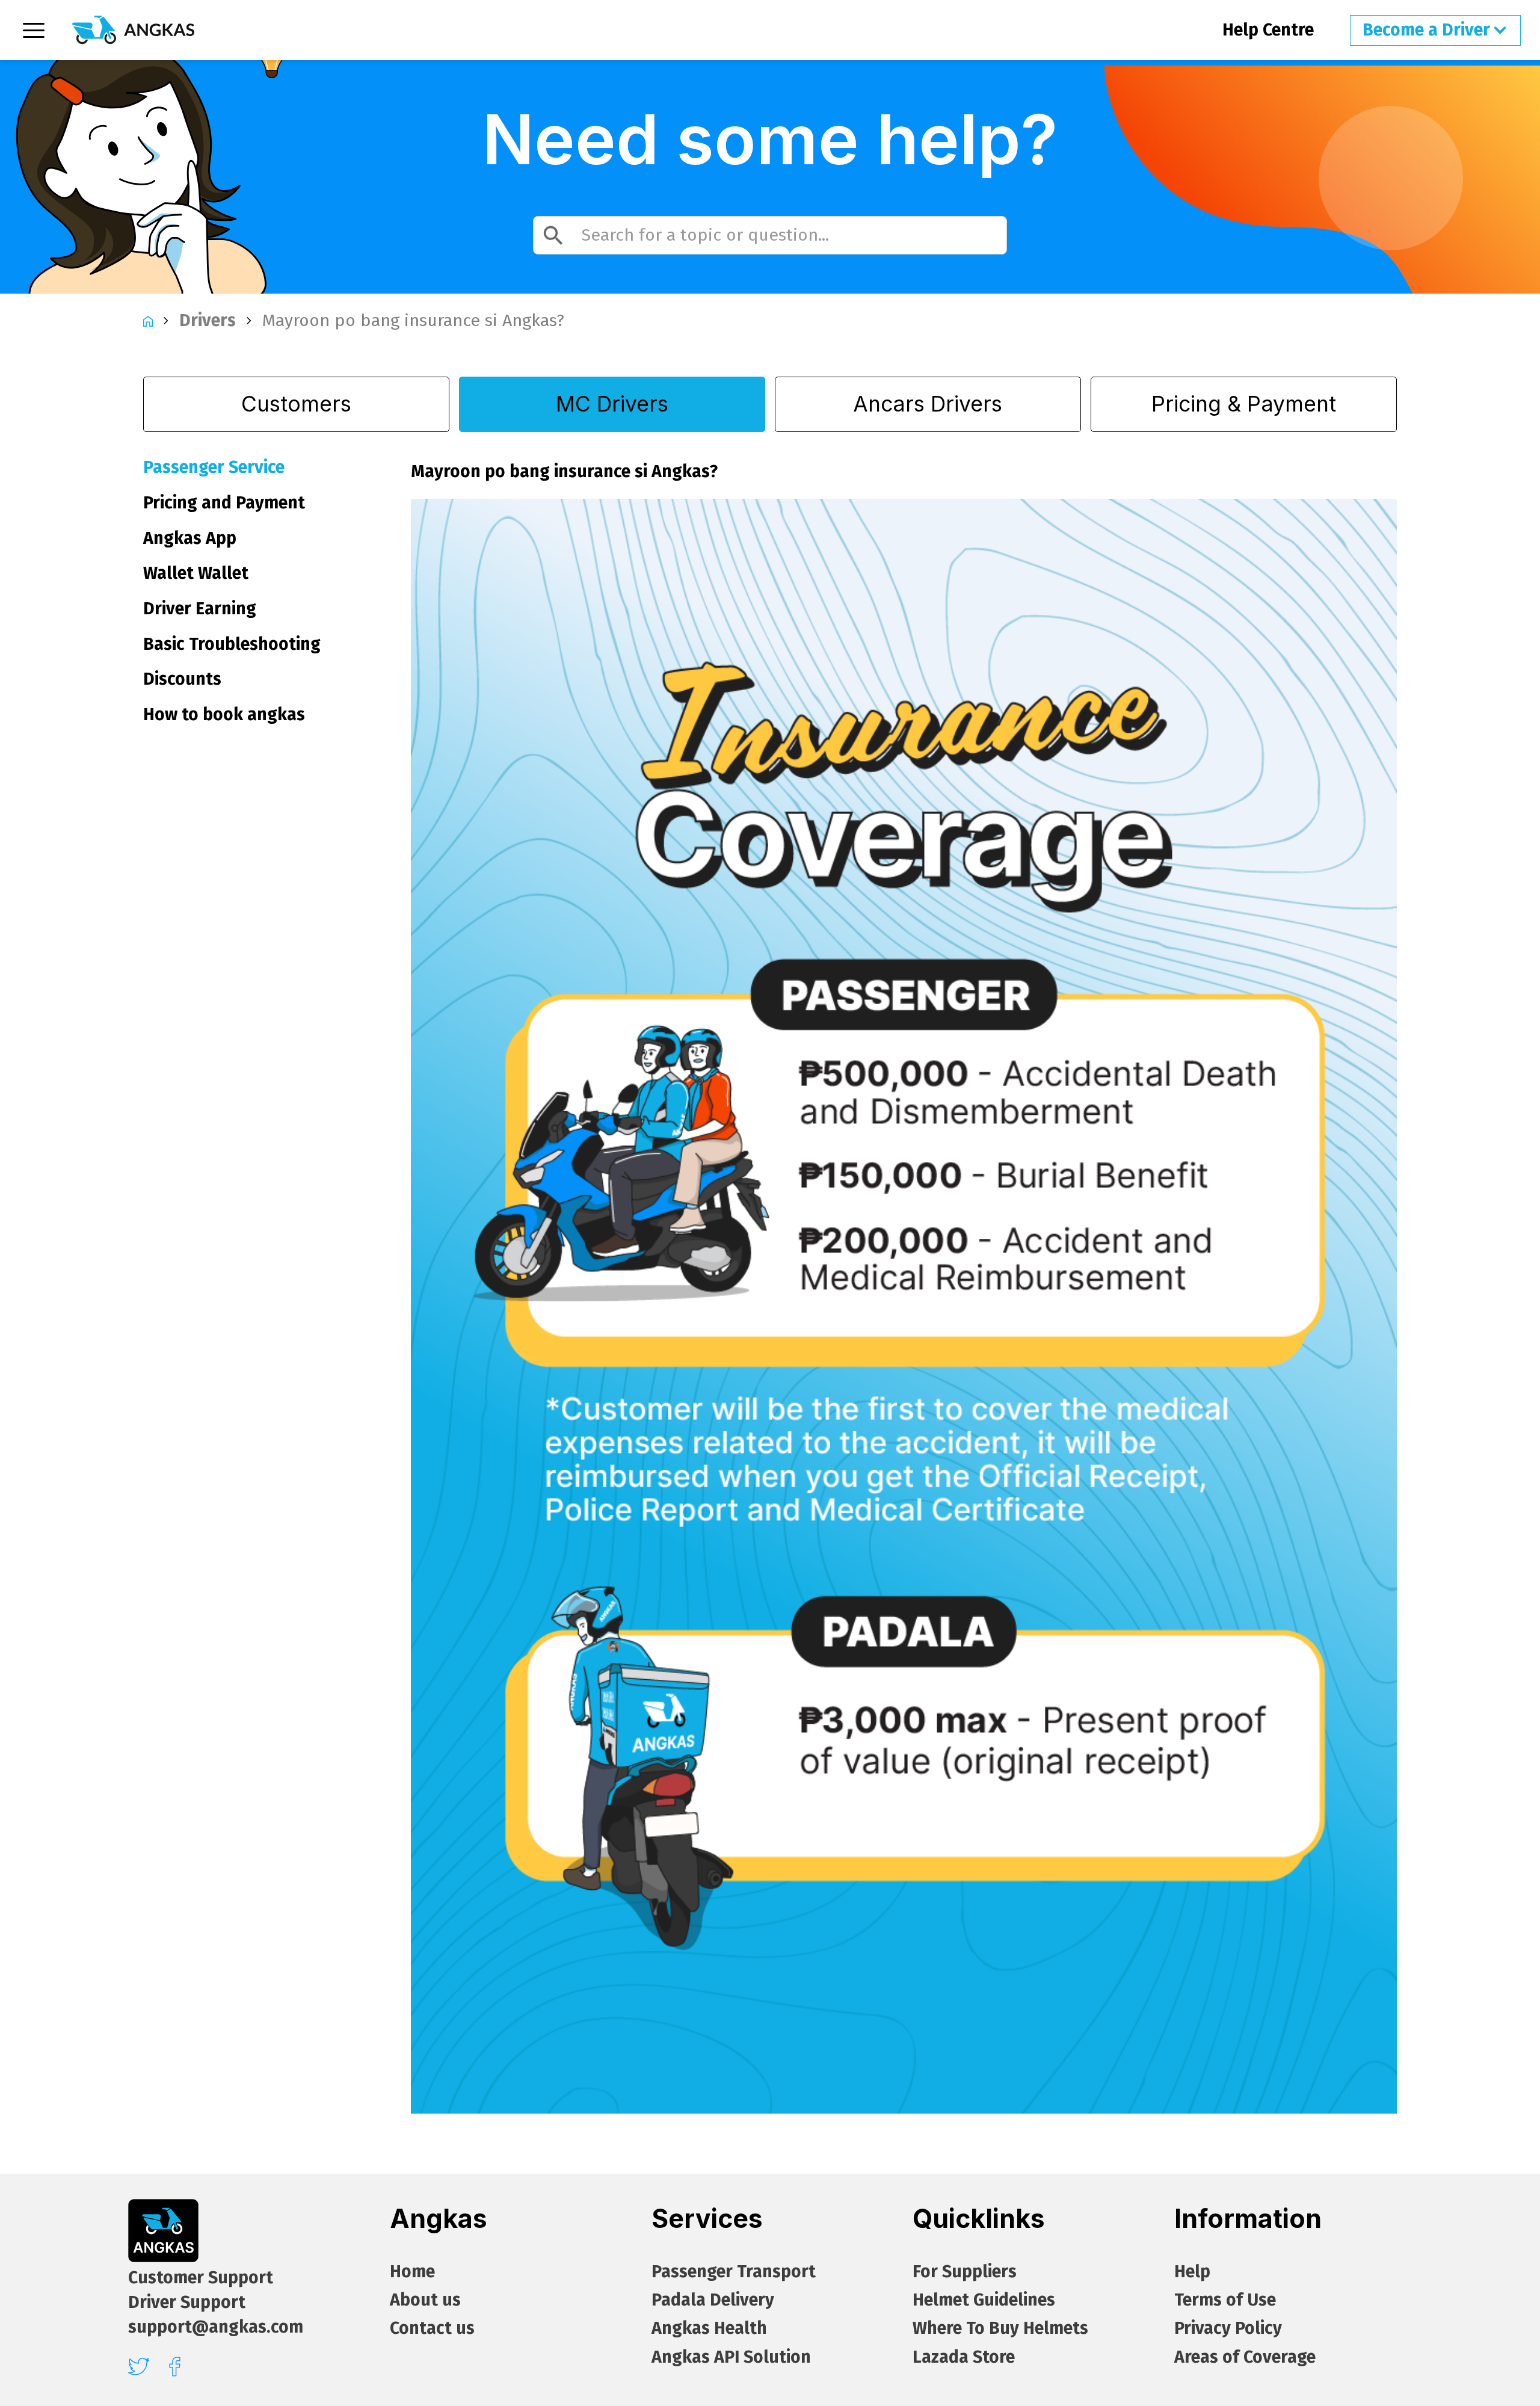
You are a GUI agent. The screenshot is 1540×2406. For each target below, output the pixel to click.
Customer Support (201, 2278)
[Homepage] (133, 30)
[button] (1435, 30)
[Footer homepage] (163, 2231)
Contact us (432, 2328)
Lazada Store (964, 2357)
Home (412, 2272)
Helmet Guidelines (984, 2300)
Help (1192, 2272)
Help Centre (1268, 30)
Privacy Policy (1228, 2328)
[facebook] (175, 2367)
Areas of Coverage (1245, 2357)
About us (425, 2300)
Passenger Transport (734, 2272)
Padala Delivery (713, 2300)
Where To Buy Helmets (1000, 2328)
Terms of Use (1225, 2300)
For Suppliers (965, 2272)
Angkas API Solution (731, 2357)
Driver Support (187, 2303)
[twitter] (139, 2366)
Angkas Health (709, 2328)
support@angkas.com (216, 2327)
